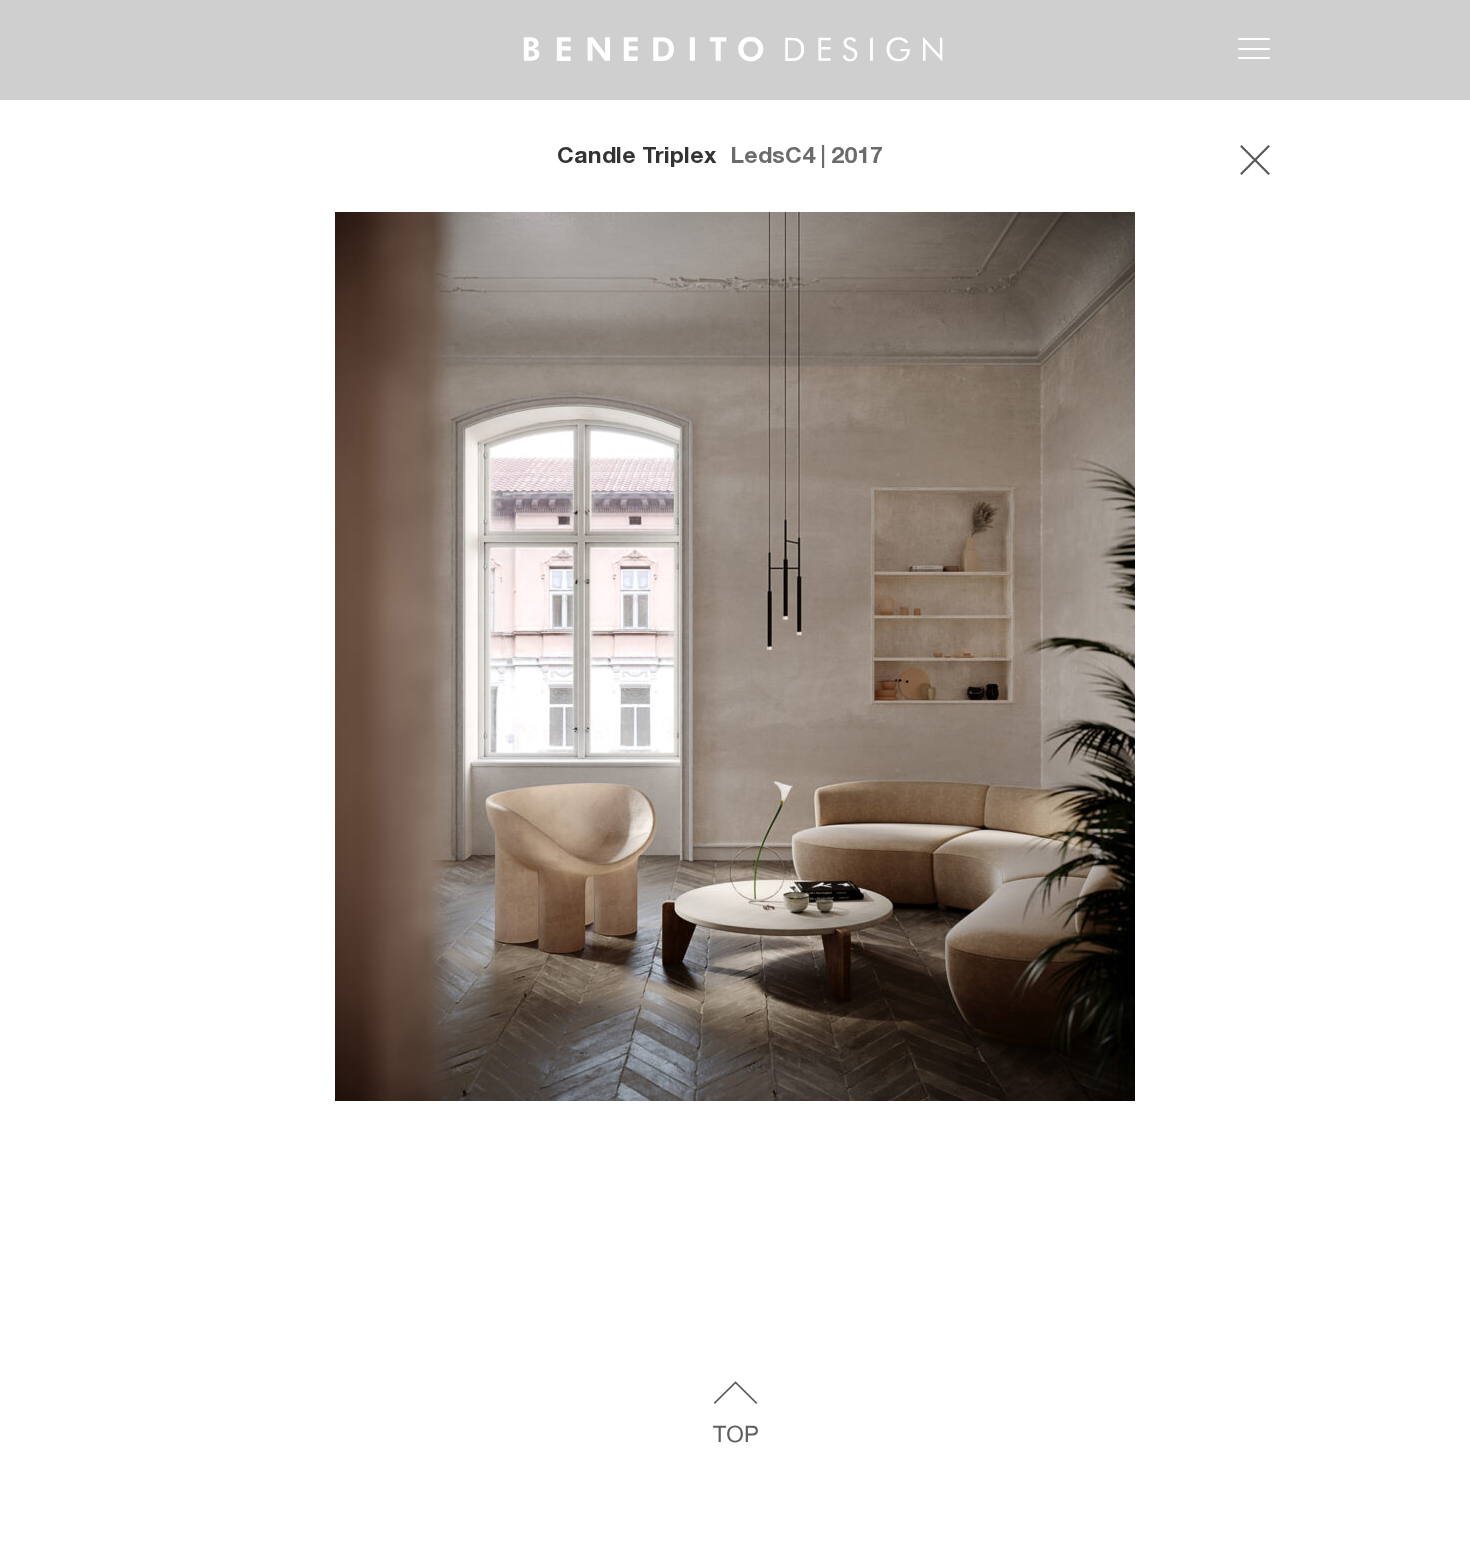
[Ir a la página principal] (696, 29)
